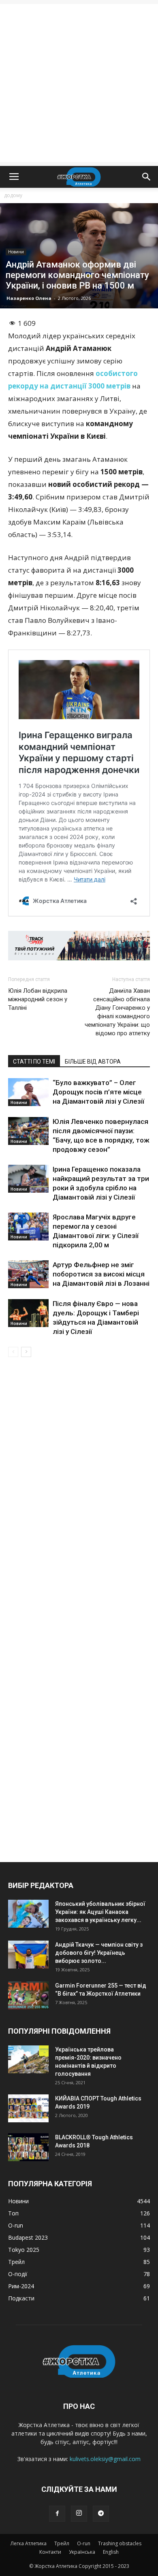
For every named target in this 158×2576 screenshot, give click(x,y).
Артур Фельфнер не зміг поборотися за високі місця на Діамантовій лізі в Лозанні (101, 1274)
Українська (82, 2552)
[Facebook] (57, 2514)
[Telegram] (101, 2514)
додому (13, 195)
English (111, 2552)
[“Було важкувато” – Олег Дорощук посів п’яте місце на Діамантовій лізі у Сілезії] (28, 1092)
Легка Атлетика (29, 2543)
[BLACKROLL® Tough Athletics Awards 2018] (28, 2147)
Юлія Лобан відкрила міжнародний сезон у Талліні (38, 999)
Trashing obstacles (120, 2543)
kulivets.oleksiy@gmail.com (105, 2459)
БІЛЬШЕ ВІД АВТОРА (93, 1062)
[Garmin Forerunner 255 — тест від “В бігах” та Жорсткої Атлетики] (28, 1995)
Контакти (50, 2552)
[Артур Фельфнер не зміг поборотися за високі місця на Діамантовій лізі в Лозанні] (28, 1274)
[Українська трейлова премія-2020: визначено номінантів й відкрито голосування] (28, 2059)
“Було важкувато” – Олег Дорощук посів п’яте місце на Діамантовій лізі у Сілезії (98, 1092)
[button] (147, 177)
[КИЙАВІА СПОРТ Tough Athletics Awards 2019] (28, 2108)
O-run (84, 2543)
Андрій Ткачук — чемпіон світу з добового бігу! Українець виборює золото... (99, 1953)
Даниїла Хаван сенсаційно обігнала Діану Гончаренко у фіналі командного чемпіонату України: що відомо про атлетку (117, 1012)
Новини (16, 252)
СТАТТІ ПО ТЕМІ (34, 1062)
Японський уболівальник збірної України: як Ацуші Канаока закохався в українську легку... (100, 1912)
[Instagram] (79, 2514)
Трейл (62, 2543)
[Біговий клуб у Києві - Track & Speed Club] (79, 946)
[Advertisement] (79, 83)
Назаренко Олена (29, 298)
